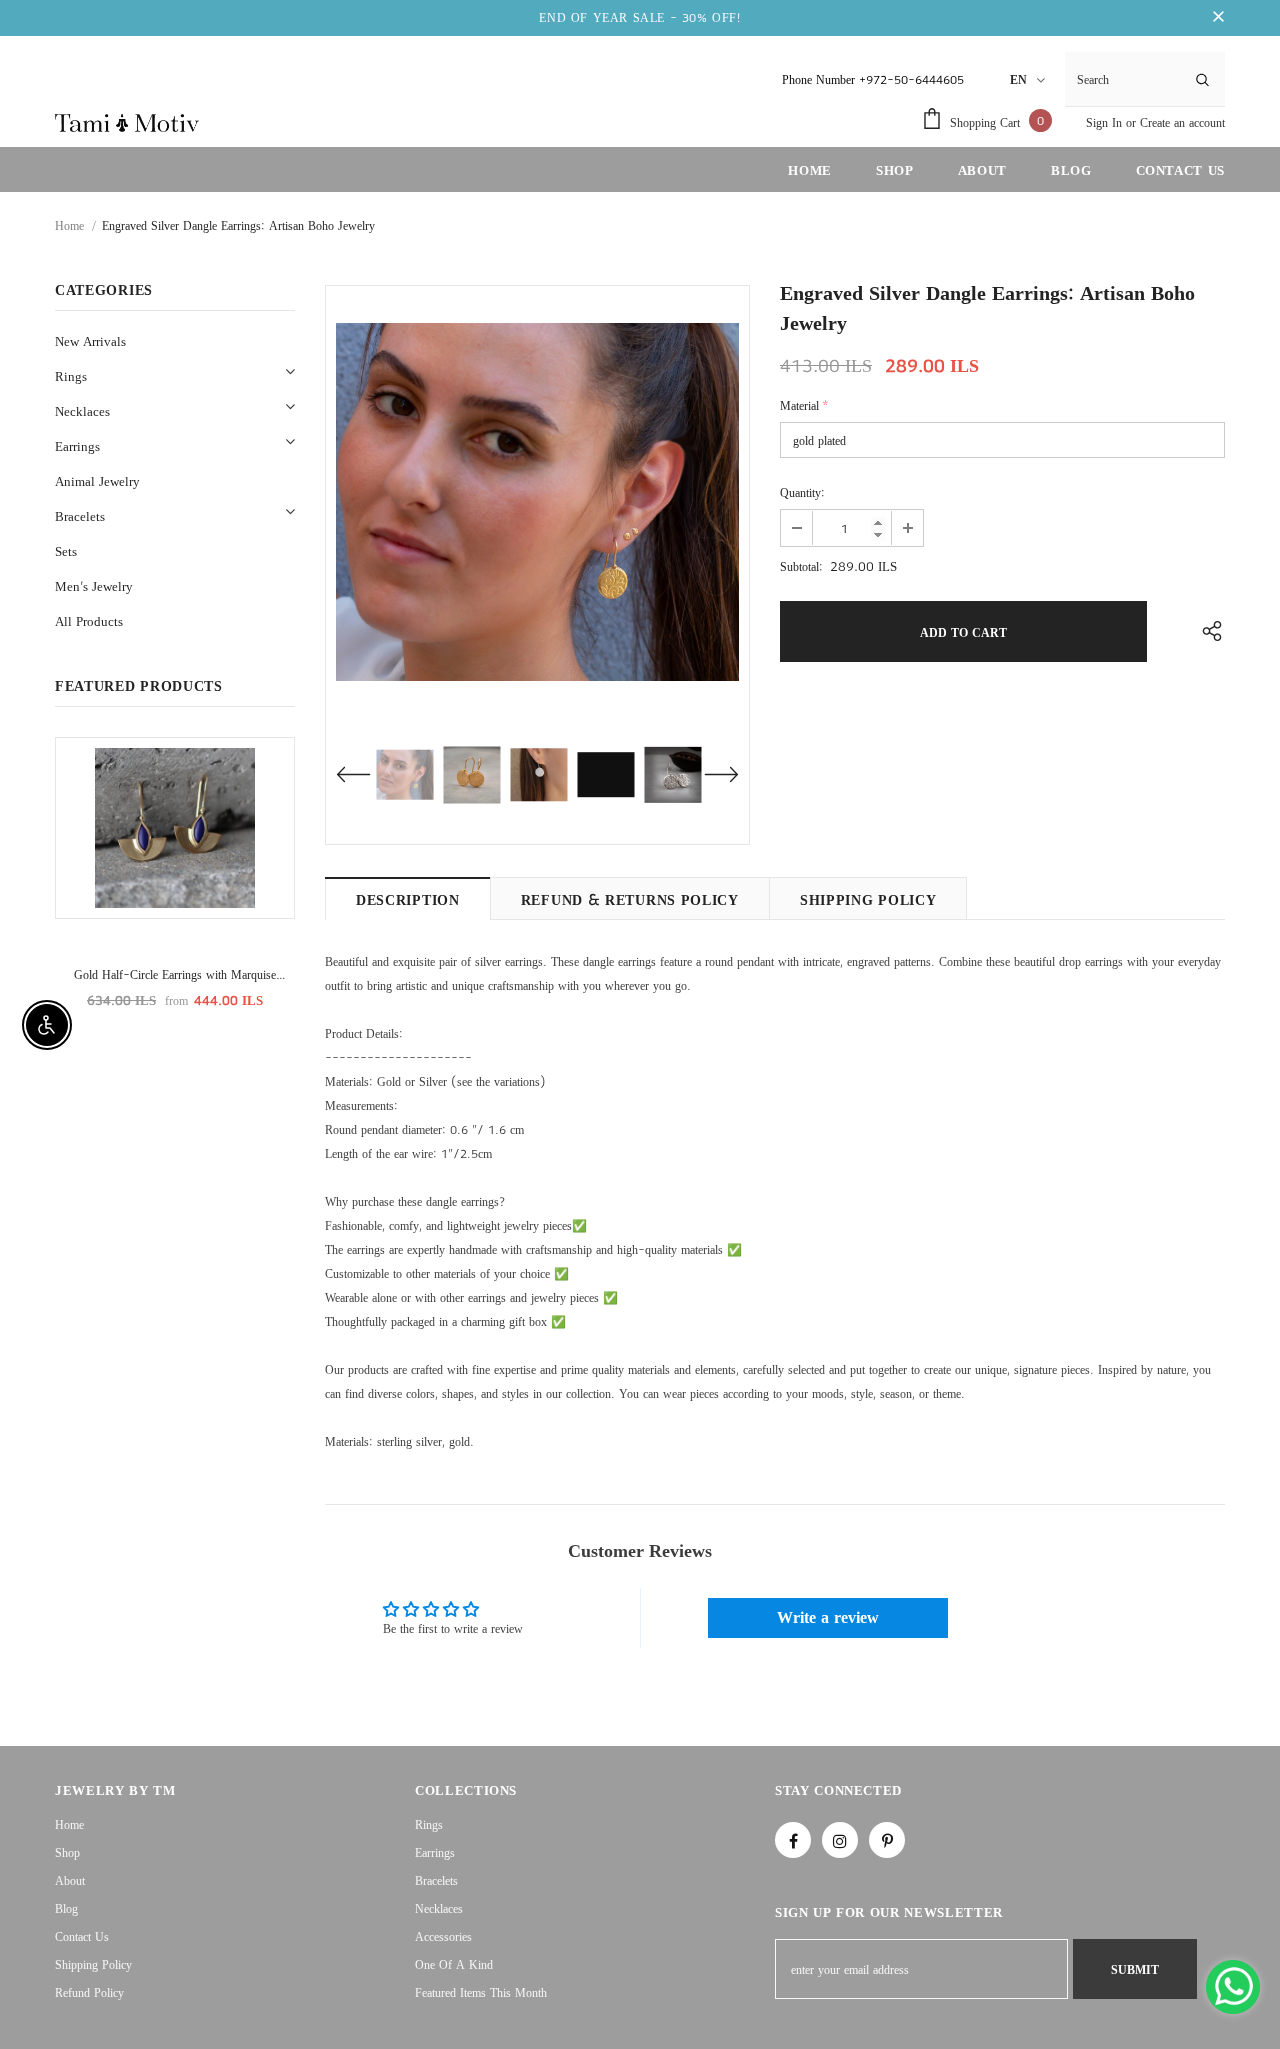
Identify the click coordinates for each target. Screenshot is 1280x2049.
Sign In (1106, 122)
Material (804, 405)
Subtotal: (801, 566)
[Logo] (127, 122)
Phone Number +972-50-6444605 (873, 79)
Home (69, 225)
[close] (1218, 18)
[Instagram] (840, 1840)
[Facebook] (793, 1840)
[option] (537, 502)
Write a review (828, 1617)
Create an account (1182, 122)
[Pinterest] (887, 1840)
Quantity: (802, 492)
